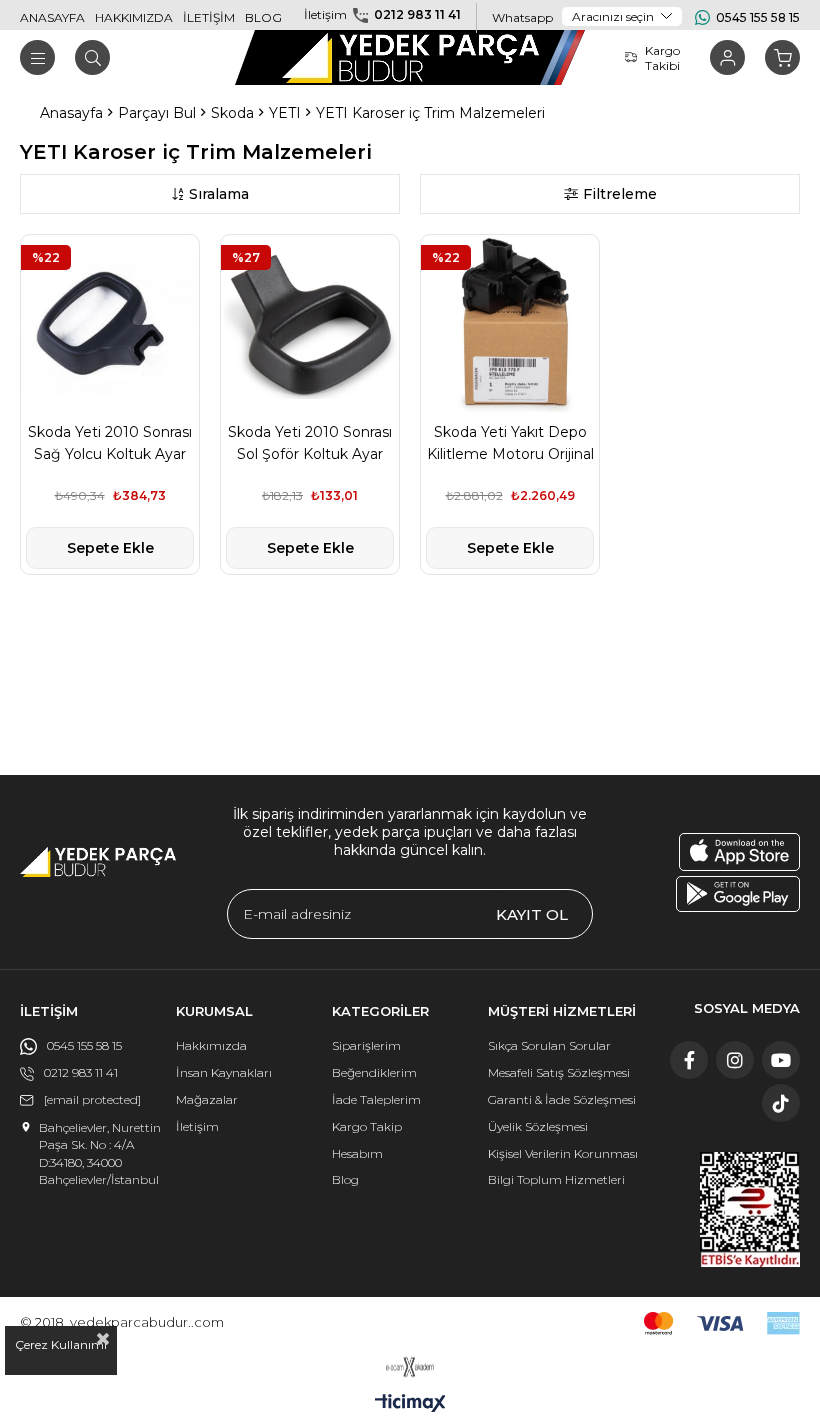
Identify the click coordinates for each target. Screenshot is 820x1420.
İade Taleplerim (376, 1099)
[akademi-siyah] (410, 1367)
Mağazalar (207, 1099)
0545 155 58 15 (758, 17)
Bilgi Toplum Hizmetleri (556, 1179)
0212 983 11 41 (417, 14)
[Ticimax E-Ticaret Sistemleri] (410, 1404)
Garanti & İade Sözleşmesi (562, 1099)
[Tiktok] (781, 1103)
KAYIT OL (532, 914)
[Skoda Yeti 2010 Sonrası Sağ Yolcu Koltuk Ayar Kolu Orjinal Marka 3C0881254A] (110, 324)
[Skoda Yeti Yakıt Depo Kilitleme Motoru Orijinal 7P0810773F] (510, 324)
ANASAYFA (52, 17)
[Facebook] (689, 1060)
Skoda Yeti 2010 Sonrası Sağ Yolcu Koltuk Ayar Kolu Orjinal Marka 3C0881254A (110, 444)
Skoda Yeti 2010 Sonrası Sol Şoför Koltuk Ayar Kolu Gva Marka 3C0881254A (310, 444)
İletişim (197, 1126)
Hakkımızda (211, 1045)
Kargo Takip (367, 1126)
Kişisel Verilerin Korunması (563, 1153)
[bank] (722, 1323)
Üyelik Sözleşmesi (538, 1126)
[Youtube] (781, 1060)
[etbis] (750, 1209)
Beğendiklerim (374, 1072)
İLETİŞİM (209, 17)
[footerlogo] (98, 862)
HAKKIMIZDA (134, 17)
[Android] (738, 894)
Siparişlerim (366, 1045)
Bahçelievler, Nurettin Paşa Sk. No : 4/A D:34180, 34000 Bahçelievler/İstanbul (100, 1153)
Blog (345, 1179)
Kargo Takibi (662, 58)
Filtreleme (620, 194)
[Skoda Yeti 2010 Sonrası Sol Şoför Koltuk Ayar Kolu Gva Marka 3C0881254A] (310, 324)
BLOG (263, 17)
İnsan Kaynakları (224, 1072)
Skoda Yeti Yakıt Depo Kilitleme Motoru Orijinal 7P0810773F (510, 444)
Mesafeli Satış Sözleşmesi (559, 1072)
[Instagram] (735, 1060)
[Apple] (739, 852)
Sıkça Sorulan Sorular (549, 1045)
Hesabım (357, 1153)
